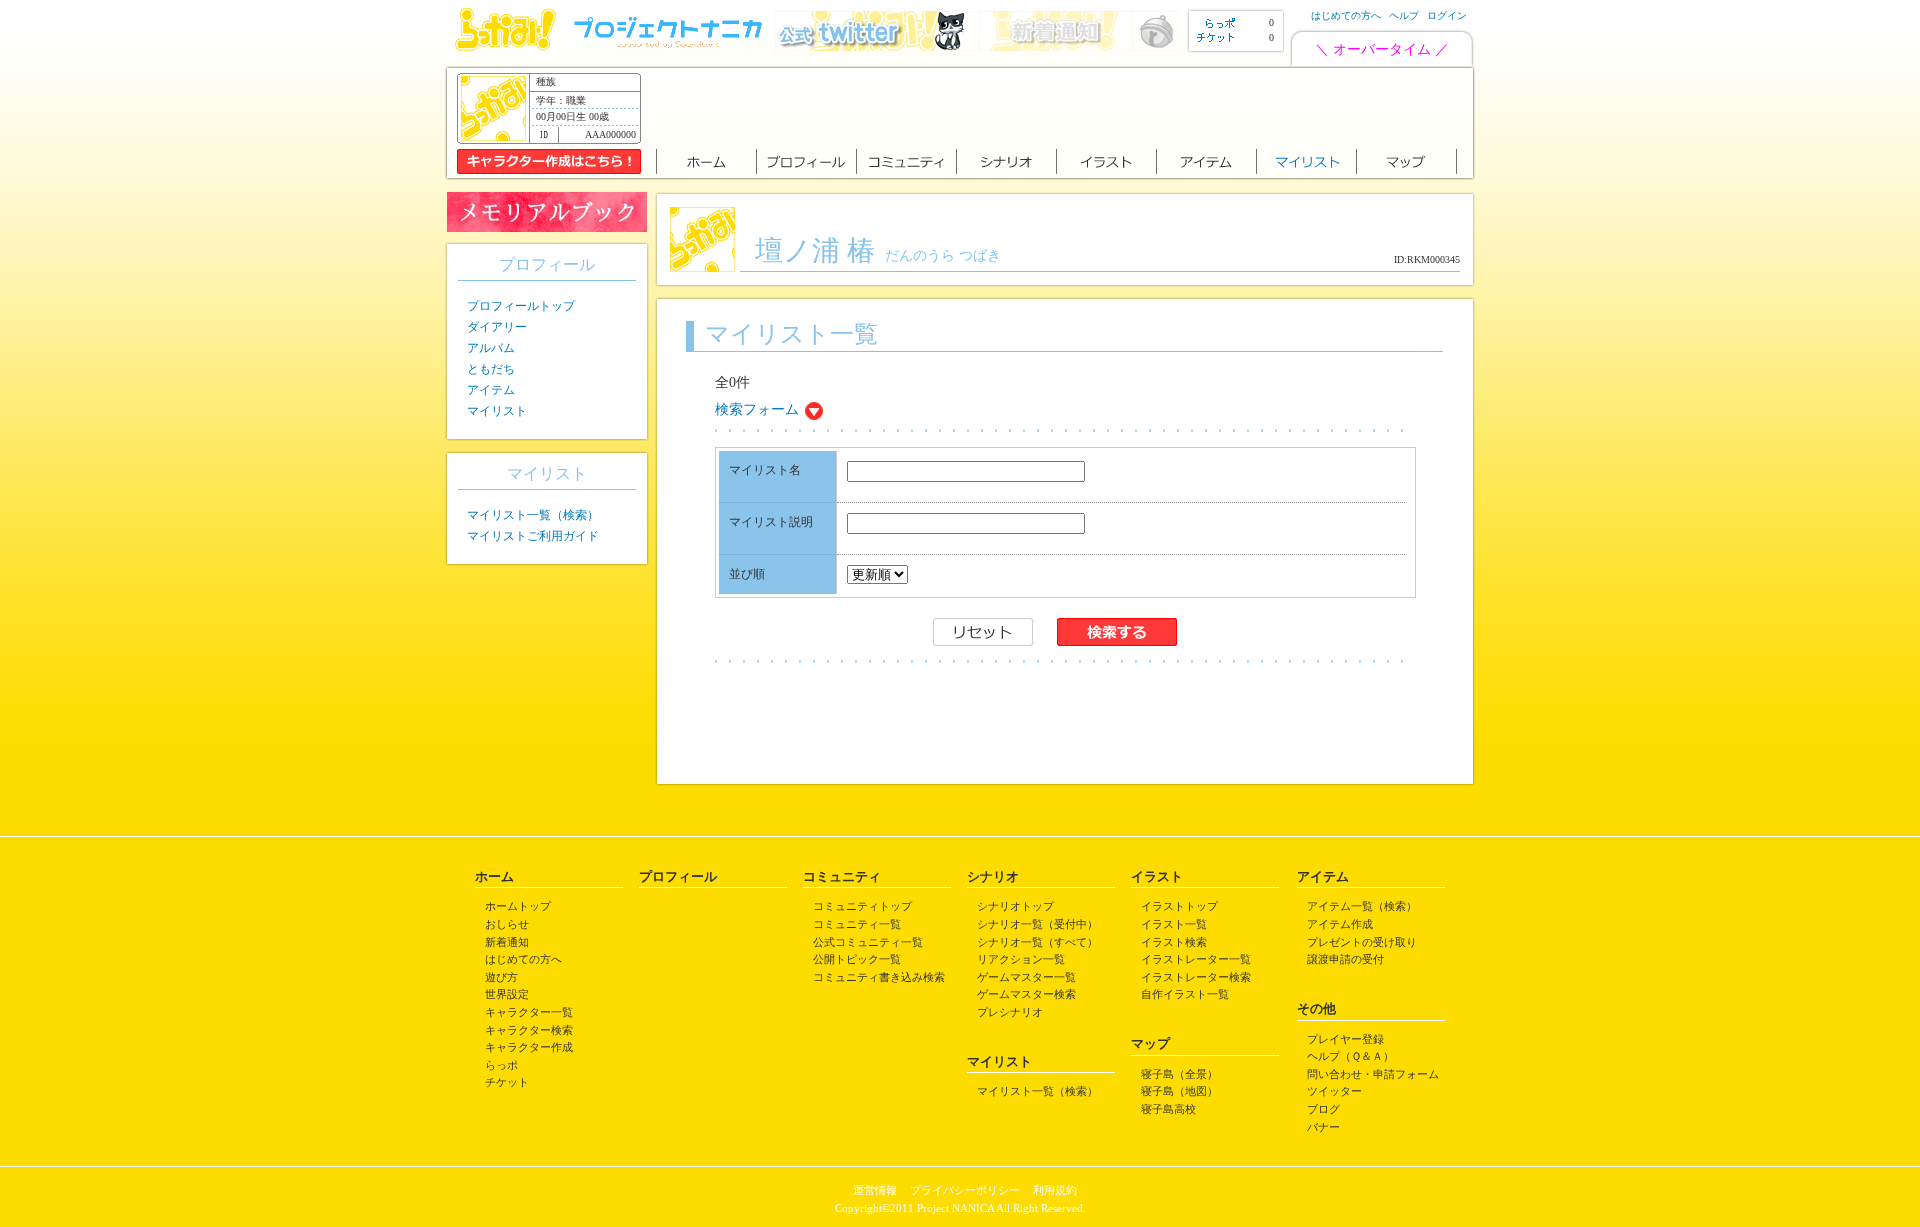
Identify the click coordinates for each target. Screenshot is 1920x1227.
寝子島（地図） (1179, 1091)
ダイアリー (497, 327)
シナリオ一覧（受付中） (1037, 924)
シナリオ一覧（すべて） (1037, 942)
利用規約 (1055, 1190)
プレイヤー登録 (1345, 1039)
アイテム (491, 390)
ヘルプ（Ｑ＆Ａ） (1350, 1056)
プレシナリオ (1010, 1012)
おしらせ (507, 924)
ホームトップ (518, 906)
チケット (507, 1082)
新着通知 (507, 942)
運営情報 (875, 1190)
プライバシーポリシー (965, 1190)
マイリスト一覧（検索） (533, 515)
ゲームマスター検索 (1026, 994)
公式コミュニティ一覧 (868, 942)
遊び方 (501, 977)
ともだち (491, 369)
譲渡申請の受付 (1345, 959)
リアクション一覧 (1021, 959)
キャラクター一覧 (529, 1012)
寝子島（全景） (1179, 1074)
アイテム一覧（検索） (1362, 906)
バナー (1323, 1127)
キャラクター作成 (529, 1047)
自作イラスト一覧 (1185, 994)
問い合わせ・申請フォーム (1373, 1074)
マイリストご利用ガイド (533, 536)
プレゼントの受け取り (1362, 942)
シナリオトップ (1015, 906)
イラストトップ (1179, 906)
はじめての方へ (1346, 15)
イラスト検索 (1174, 942)
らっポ (501, 1065)
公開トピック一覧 (857, 959)
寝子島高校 (1168, 1109)
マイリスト (497, 411)
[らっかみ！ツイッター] (875, 46)
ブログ (1323, 1109)
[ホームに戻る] (505, 46)
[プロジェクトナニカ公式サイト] (671, 46)
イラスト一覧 (1174, 924)
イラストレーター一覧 (1196, 959)
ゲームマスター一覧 (1026, 977)
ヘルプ (1404, 15)
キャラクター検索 (529, 1030)
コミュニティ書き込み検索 (879, 977)
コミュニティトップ (862, 906)
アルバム (491, 348)
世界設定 (507, 994)
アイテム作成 (1340, 924)
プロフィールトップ (521, 306)
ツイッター (1334, 1091)
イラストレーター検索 (1196, 977)
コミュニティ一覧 (857, 924)
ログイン (1447, 15)
